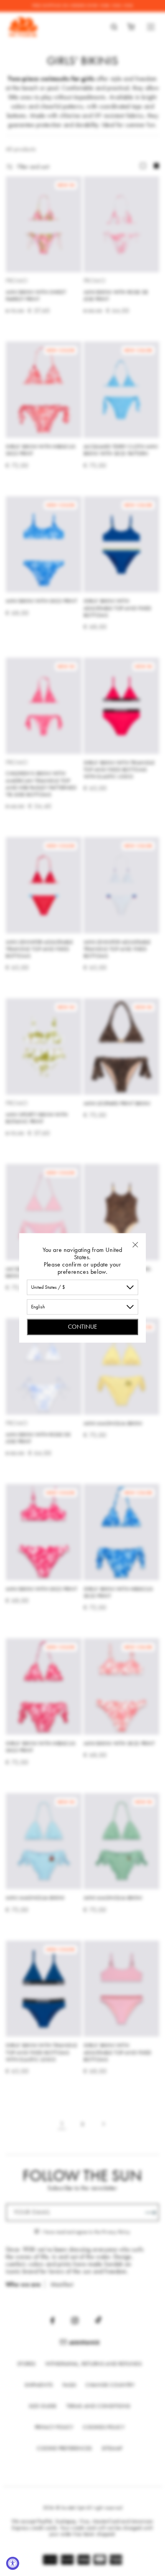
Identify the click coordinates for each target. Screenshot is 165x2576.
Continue (82, 1327)
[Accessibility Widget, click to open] (13, 2563)
